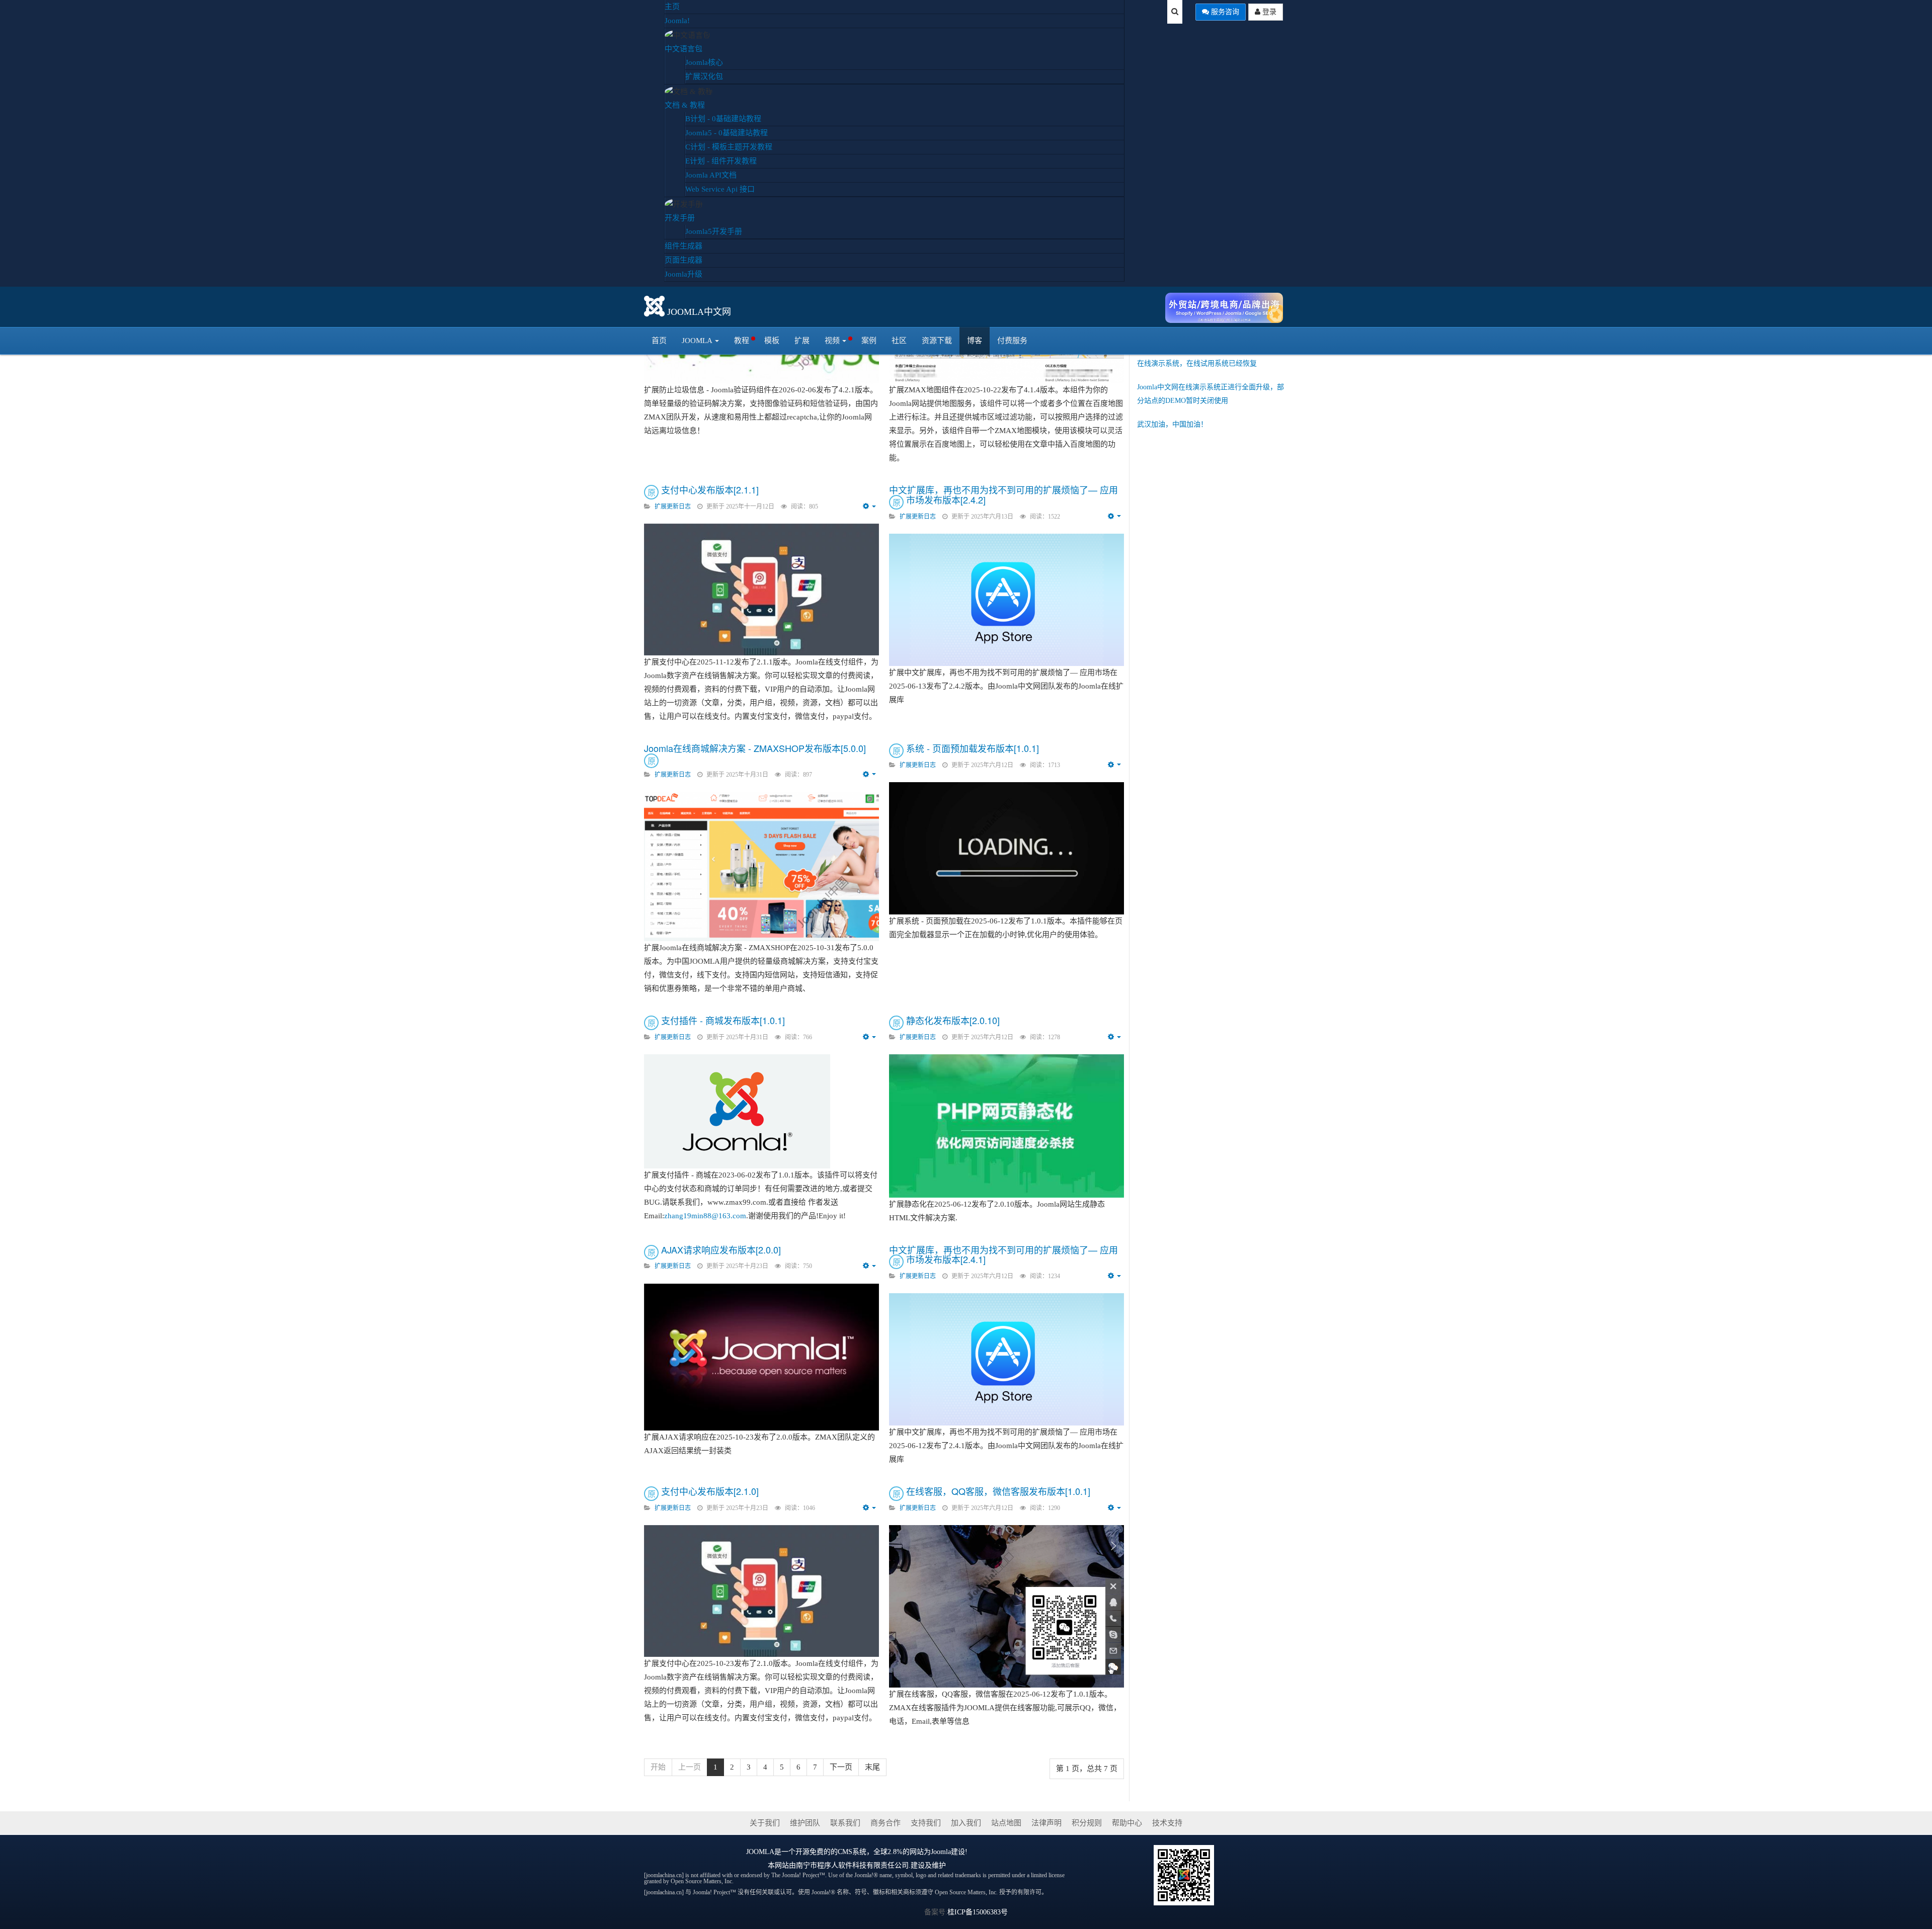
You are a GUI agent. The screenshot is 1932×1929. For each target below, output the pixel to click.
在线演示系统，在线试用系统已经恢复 (1197, 363)
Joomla (697, 341)
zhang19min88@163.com (705, 1216)
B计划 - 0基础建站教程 (723, 119)
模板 (772, 341)
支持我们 (926, 1823)
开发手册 (680, 218)
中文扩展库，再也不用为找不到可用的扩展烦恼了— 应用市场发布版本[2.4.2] (1003, 494)
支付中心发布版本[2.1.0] (710, 1491)
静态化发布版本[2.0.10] (953, 1020)
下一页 (841, 1767)
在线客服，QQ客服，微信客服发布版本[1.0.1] (998, 1491)
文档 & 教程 (685, 105)
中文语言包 (683, 49)
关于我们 (765, 1823)
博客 (975, 341)
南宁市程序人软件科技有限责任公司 (852, 1865)
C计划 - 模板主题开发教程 (729, 147)
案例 (869, 341)
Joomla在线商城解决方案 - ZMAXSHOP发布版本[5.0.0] (755, 748)
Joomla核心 (704, 62)
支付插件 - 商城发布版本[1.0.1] (723, 1020)
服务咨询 (1224, 12)
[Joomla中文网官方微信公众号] (1184, 1874)
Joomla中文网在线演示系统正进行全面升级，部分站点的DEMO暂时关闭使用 (1211, 394)
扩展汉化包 (704, 76)
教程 (742, 341)
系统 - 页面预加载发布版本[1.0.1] (973, 748)
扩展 (802, 341)
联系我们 (845, 1823)
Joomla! (677, 21)
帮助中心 (1127, 1823)
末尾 (872, 1767)
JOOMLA (760, 1852)
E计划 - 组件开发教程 (721, 161)
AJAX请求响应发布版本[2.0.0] (721, 1249)
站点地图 (1006, 1823)
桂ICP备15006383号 (978, 1912)
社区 (899, 341)
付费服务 (1012, 341)
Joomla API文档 (711, 175)
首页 (659, 341)
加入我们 (966, 1823)
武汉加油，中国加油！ (1172, 424)
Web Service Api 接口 (720, 189)
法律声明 (1046, 1823)
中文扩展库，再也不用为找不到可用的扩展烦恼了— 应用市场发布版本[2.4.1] (1003, 1254)
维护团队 (805, 1823)
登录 (1268, 12)
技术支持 (1167, 1823)
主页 (672, 7)
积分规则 (1087, 1823)
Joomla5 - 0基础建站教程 (727, 133)
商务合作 (886, 1823)
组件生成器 (683, 246)
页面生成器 (683, 260)
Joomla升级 (683, 274)
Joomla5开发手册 (714, 231)
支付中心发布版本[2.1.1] (710, 489)
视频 (832, 341)
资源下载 (937, 341)
